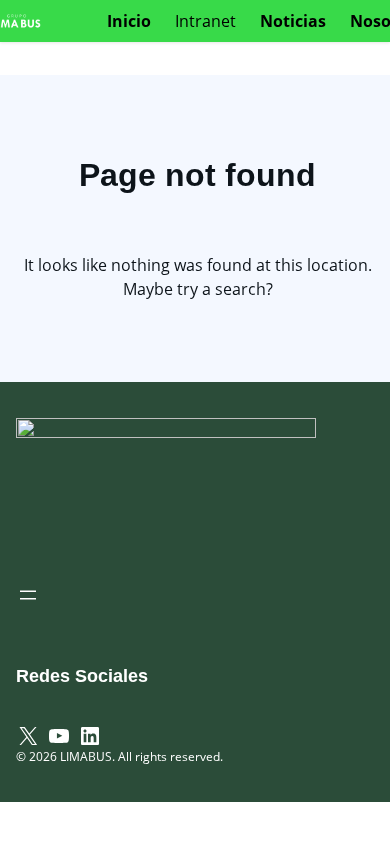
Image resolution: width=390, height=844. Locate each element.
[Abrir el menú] (28, 595)
